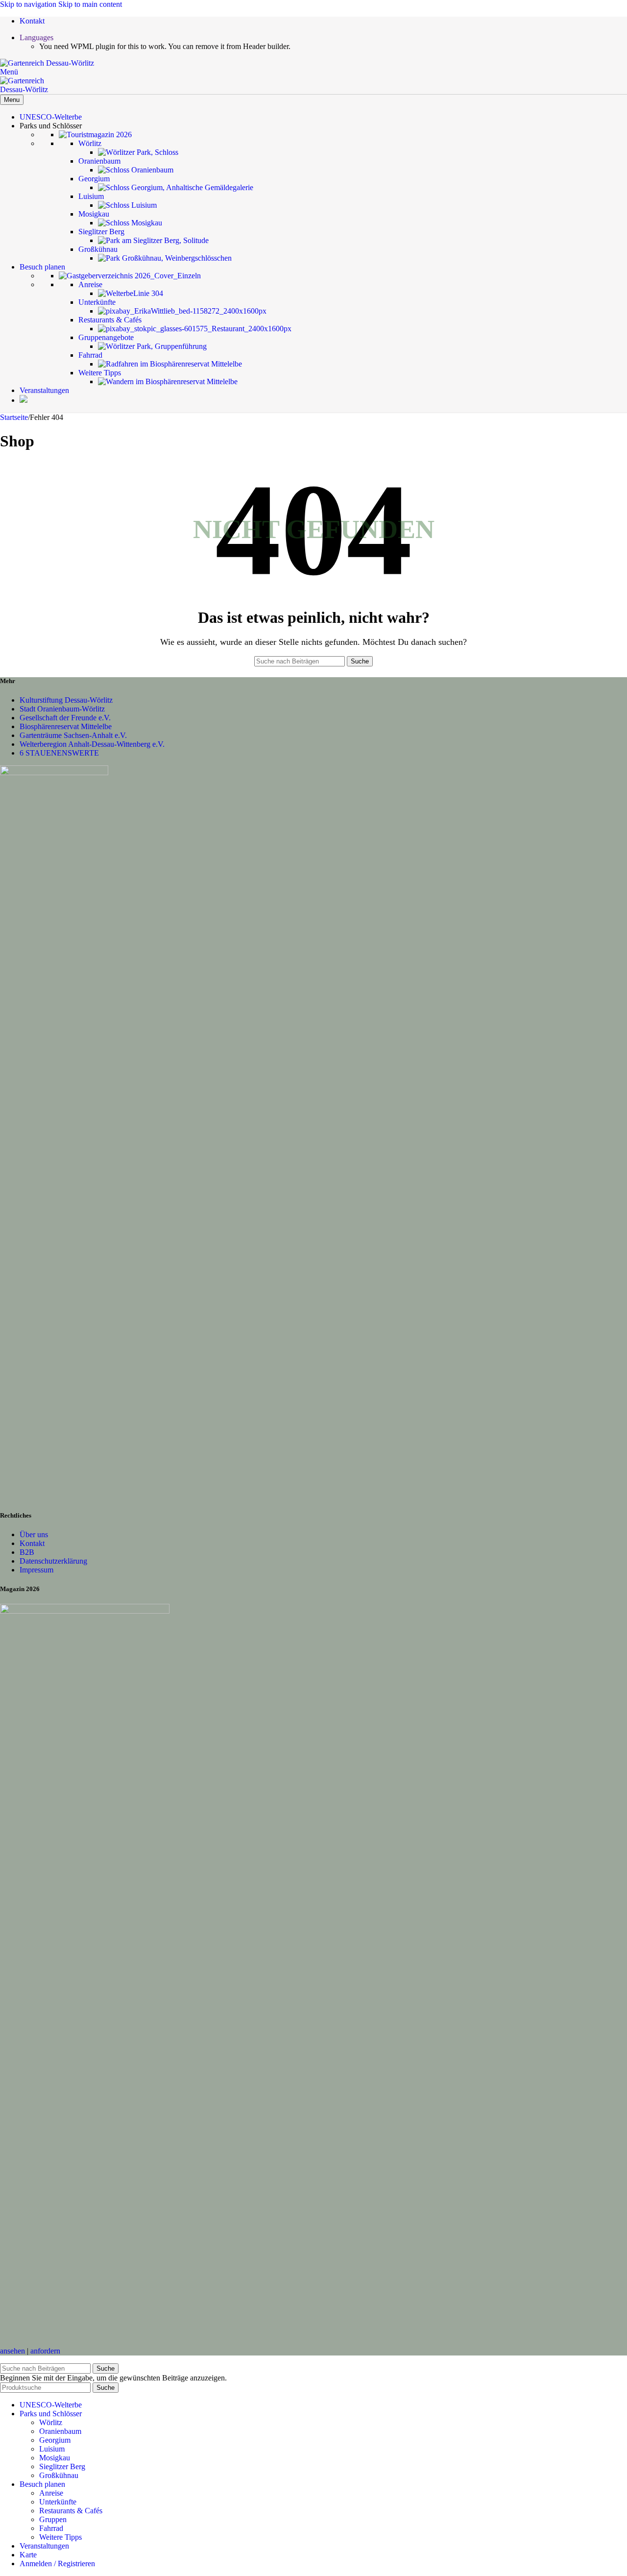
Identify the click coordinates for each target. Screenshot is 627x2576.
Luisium (52, 2449)
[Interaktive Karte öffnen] (24, 400)
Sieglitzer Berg (62, 2466)
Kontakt (32, 1543)
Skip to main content (90, 4)
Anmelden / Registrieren (57, 2564)
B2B (27, 1552)
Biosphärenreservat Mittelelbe (66, 726)
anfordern (45, 2351)
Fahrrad (51, 2528)
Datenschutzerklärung (53, 1561)
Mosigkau (55, 2458)
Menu (12, 100)
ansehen (12, 2351)
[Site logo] (47, 63)
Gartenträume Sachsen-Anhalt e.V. (73, 735)
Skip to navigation (29, 4)
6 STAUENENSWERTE (59, 753)
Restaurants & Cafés (71, 2511)
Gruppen (53, 2519)
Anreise (51, 2493)
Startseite (14, 417)
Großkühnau (59, 2475)
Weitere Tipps (60, 2537)
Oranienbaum (60, 2431)
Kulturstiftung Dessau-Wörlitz (66, 700)
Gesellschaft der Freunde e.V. (65, 718)
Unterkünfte (58, 2502)
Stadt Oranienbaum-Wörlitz (62, 709)
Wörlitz (51, 2422)
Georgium (55, 2440)
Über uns (34, 1534)
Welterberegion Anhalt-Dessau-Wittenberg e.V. (92, 744)
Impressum (36, 1570)
